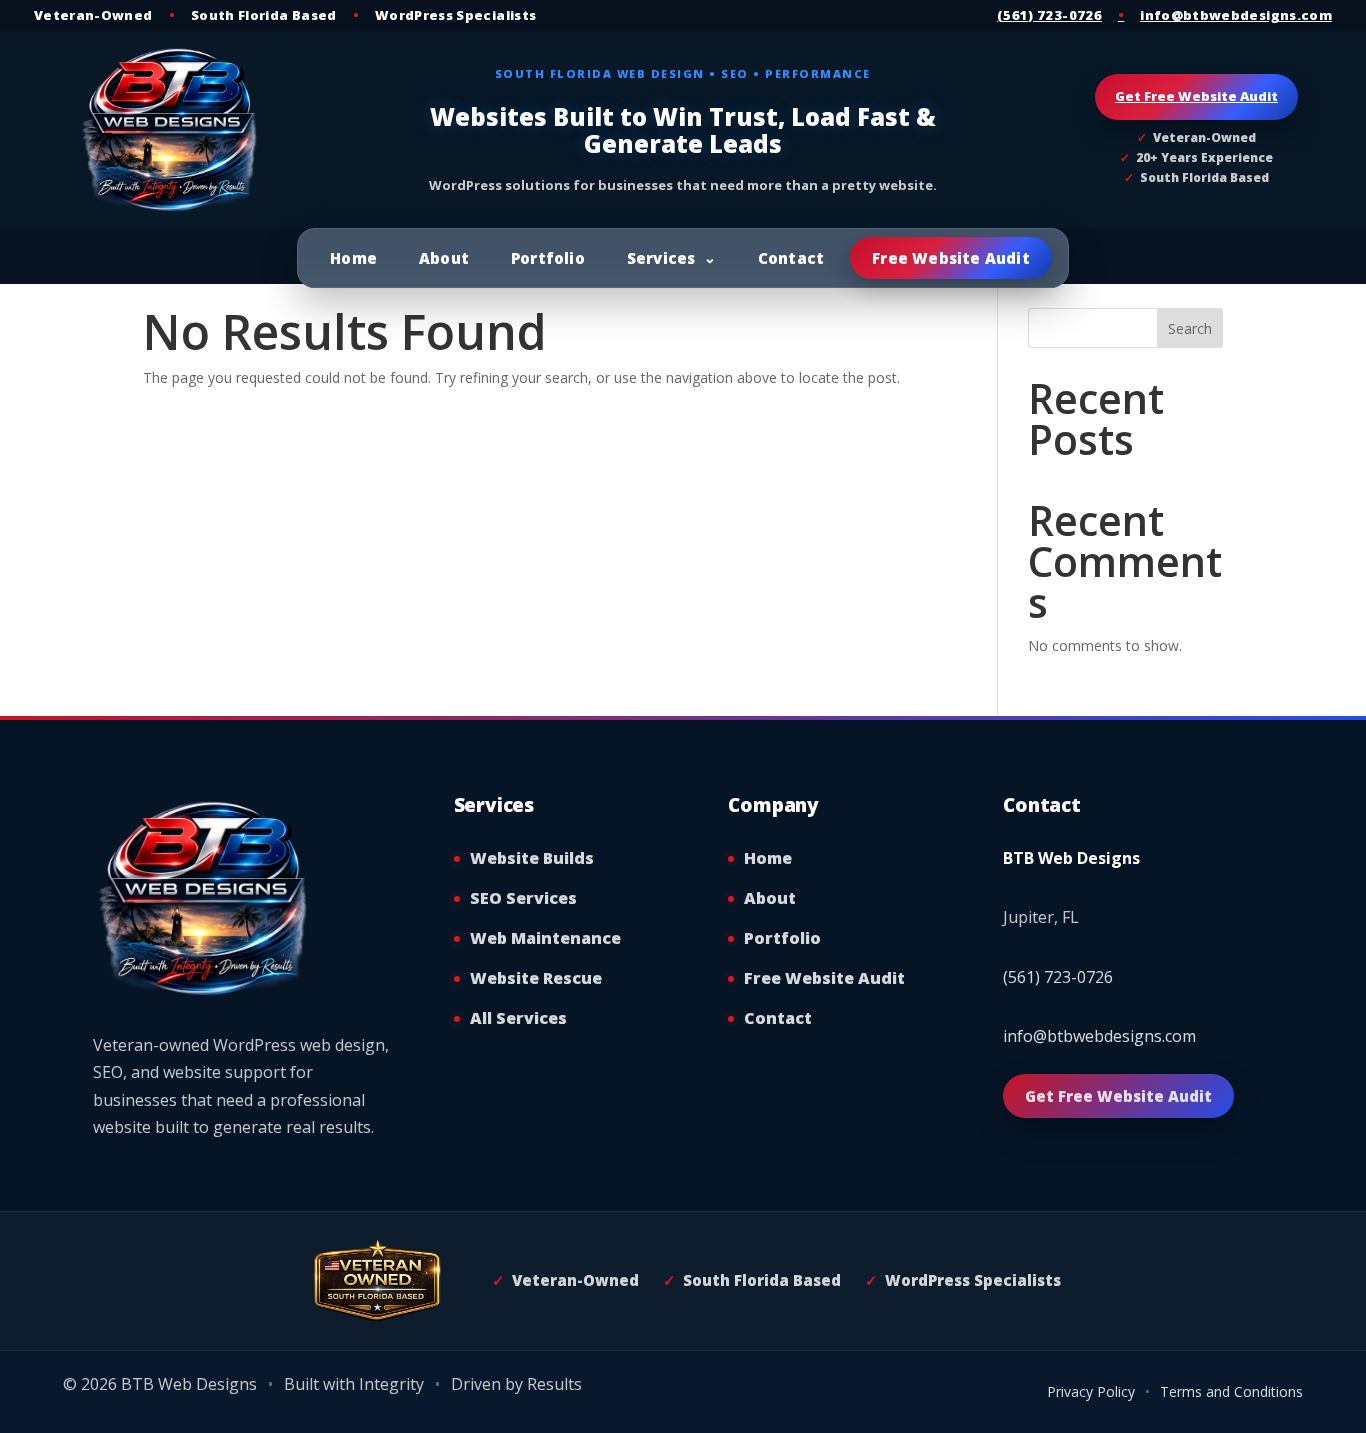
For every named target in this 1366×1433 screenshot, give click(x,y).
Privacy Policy (1091, 1391)
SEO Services (523, 898)
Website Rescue (536, 978)
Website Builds (532, 858)
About (444, 258)
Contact (791, 258)
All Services (518, 1018)
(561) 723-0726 (1049, 15)
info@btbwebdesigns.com (1236, 15)
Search (1190, 328)
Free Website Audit (951, 258)
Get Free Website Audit (1196, 96)
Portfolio (548, 258)
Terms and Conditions (1231, 1391)
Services (661, 258)
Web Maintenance (545, 938)
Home (353, 258)
